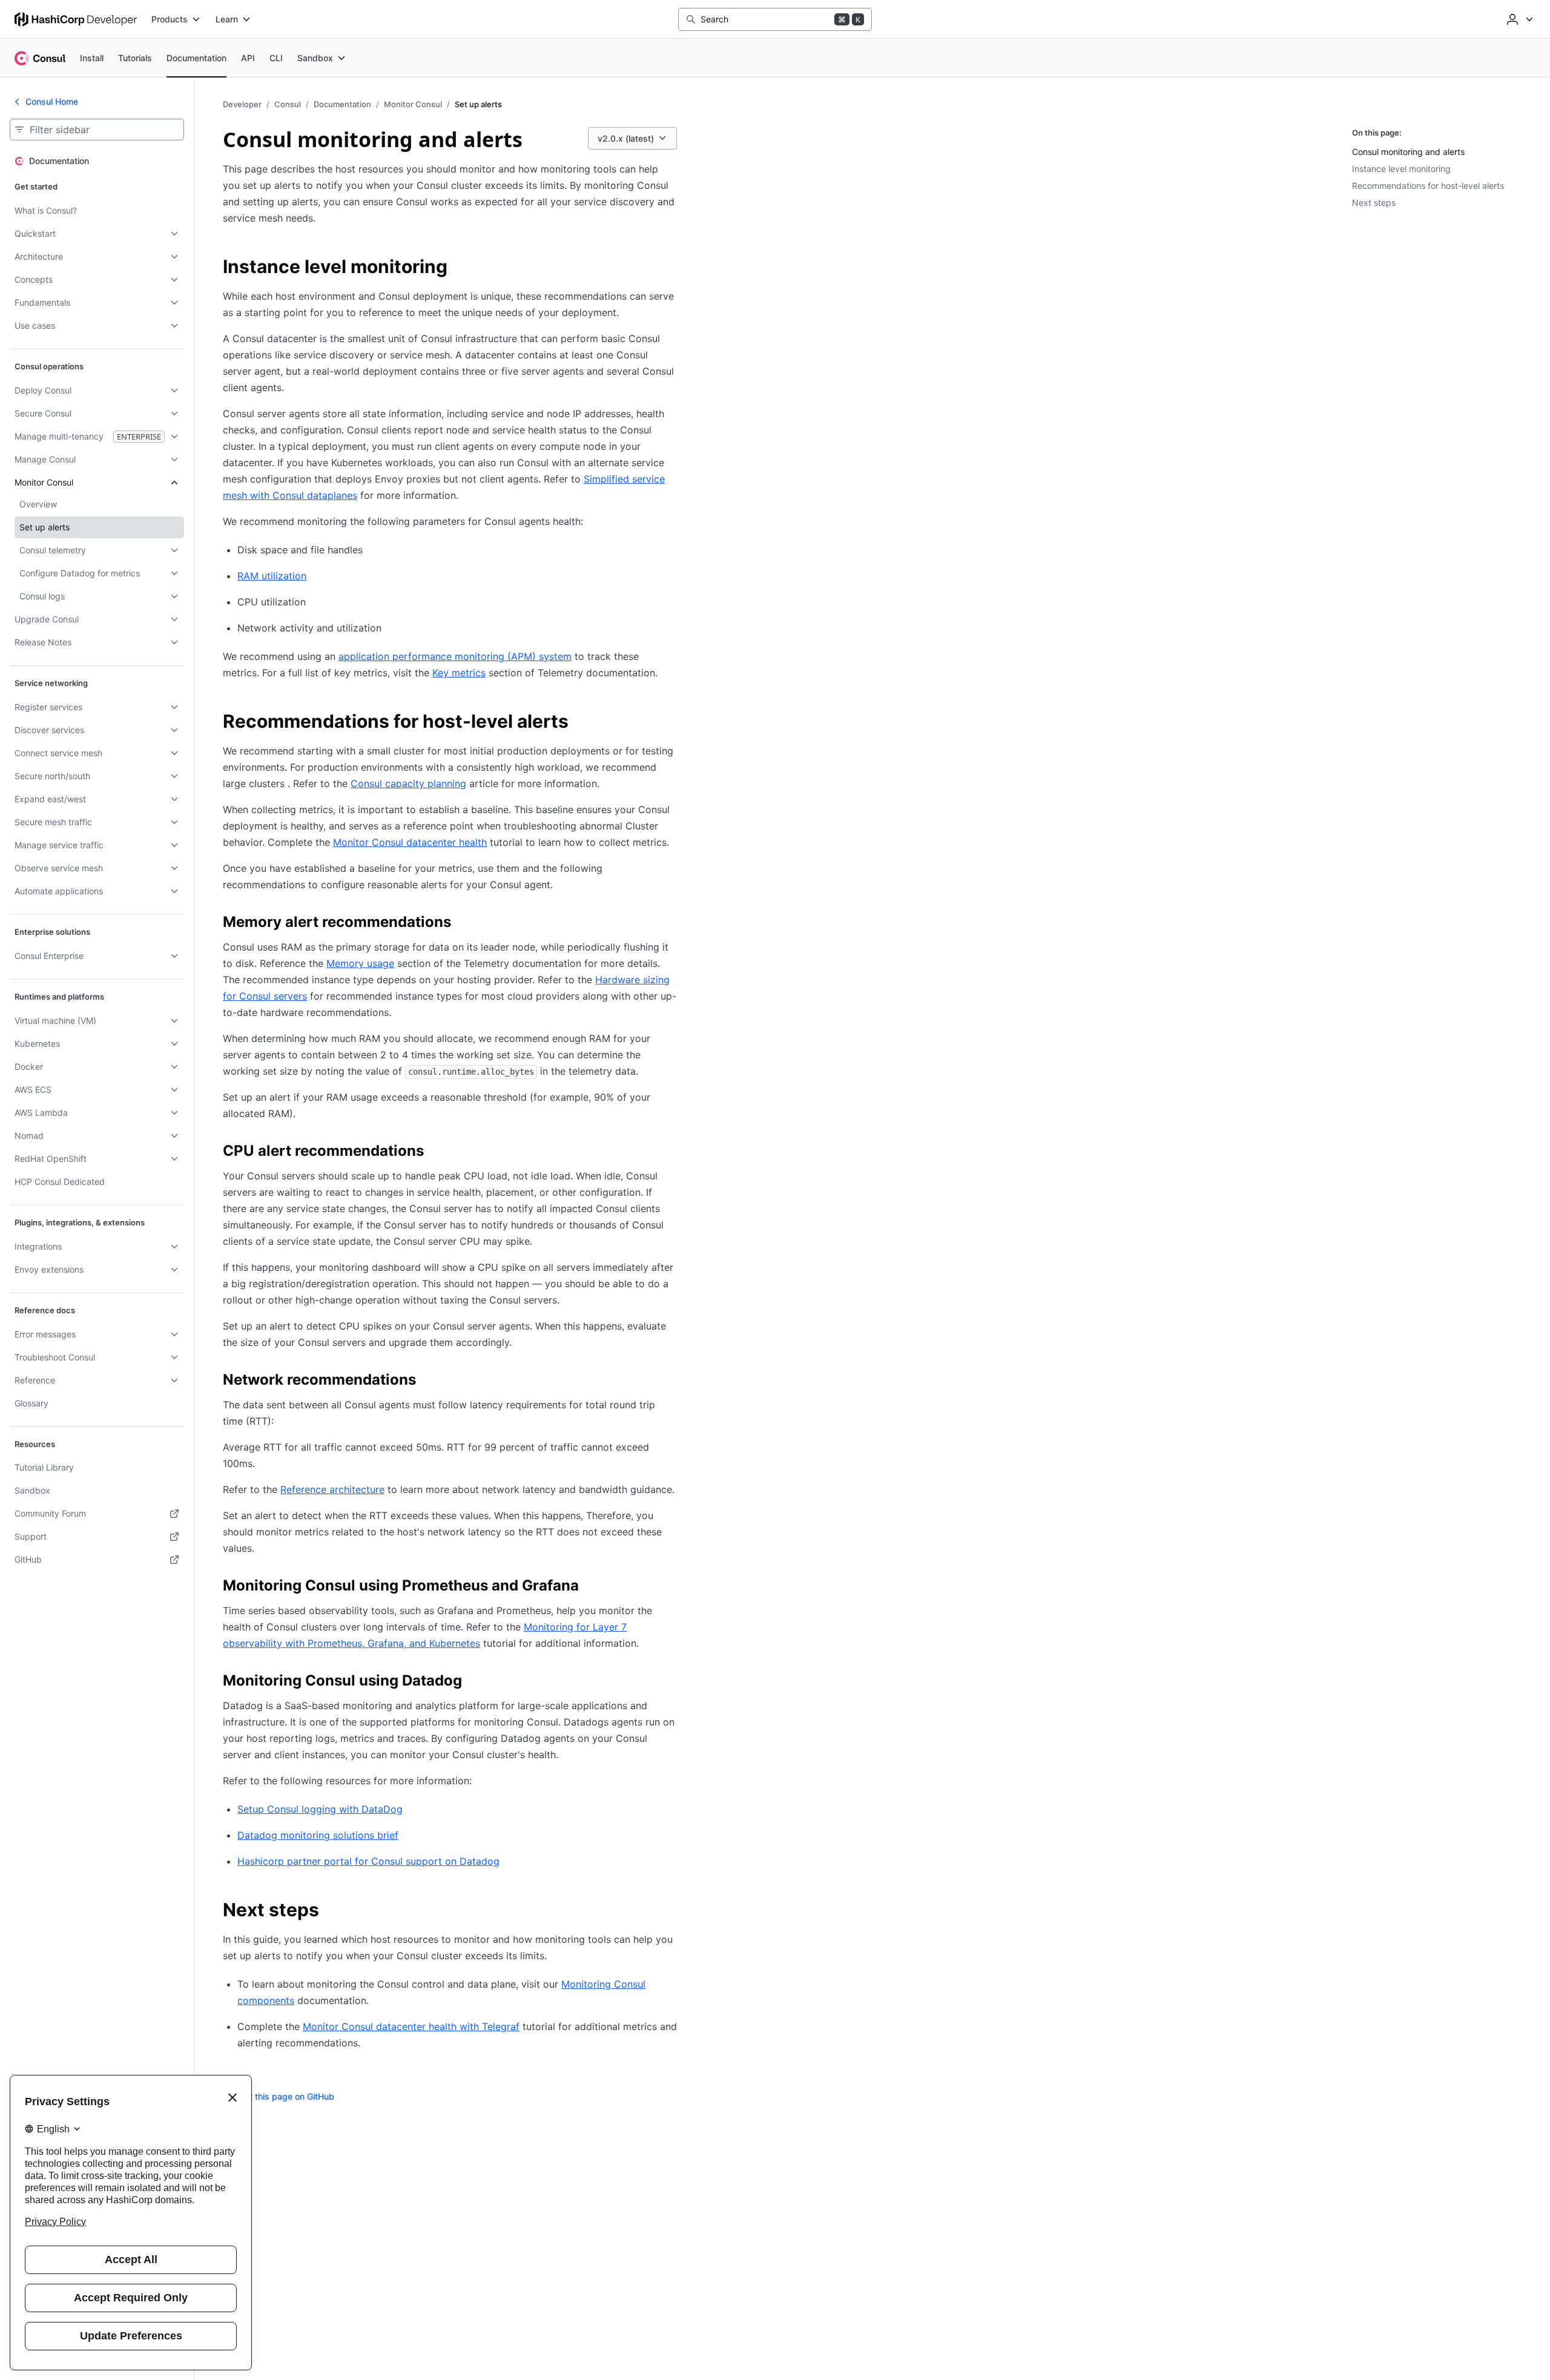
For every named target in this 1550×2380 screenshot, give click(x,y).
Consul (288, 104)
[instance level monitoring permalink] (460, 268)
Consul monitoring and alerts (1408, 152)
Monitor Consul (413, 104)
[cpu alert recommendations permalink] (436, 1153)
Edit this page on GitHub (286, 2096)
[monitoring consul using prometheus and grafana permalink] (591, 1587)
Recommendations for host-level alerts (1428, 186)
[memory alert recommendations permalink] (463, 924)
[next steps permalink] (331, 1911)
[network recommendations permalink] (428, 1382)
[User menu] (1519, 19)
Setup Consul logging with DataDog (320, 1809)
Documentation (342, 104)
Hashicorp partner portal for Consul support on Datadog (368, 1861)
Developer (242, 104)
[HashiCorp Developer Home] (76, 19)
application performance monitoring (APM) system (455, 656)
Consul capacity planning (408, 783)
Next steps (1374, 203)
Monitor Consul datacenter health (410, 842)
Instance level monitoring (1401, 169)
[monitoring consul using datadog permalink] (474, 1683)
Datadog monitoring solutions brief (318, 1835)
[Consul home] (40, 58)
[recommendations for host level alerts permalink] (581, 723)
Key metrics (459, 673)
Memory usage (360, 963)
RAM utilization (272, 576)
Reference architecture (332, 1489)
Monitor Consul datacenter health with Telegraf (411, 2026)
